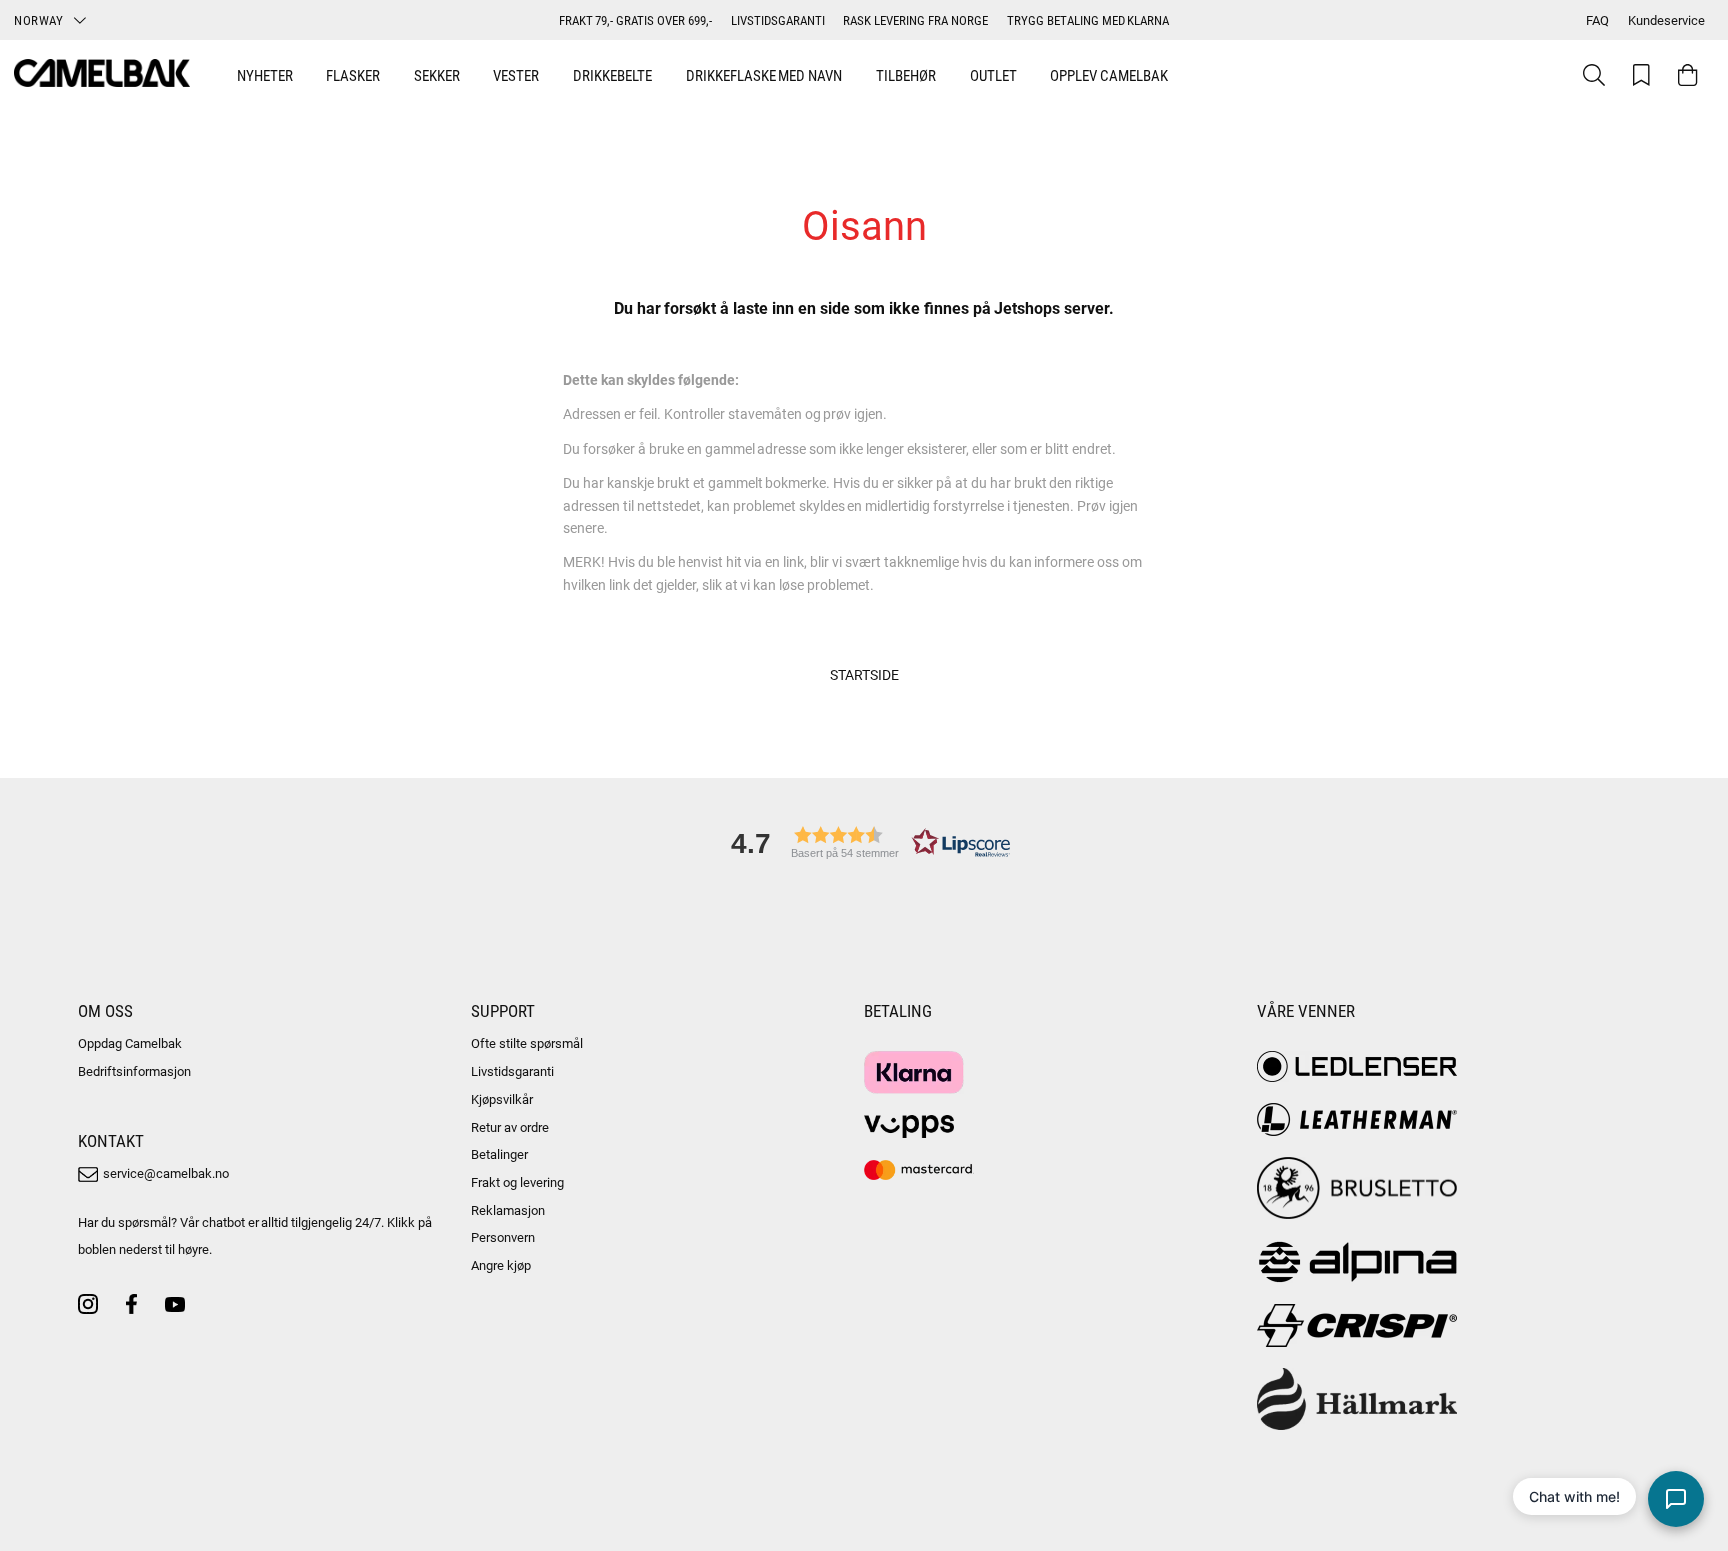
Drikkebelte (612, 75)
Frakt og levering (517, 1182)
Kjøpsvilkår (502, 1099)
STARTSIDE (864, 674)
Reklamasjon (508, 1210)
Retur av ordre (510, 1127)
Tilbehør (906, 75)
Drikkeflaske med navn (764, 75)
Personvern (503, 1237)
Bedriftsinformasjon (134, 1071)
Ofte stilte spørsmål (527, 1043)
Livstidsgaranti (512, 1071)
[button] (864, 842)
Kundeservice (1666, 20)
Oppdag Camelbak (130, 1043)
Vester (516, 75)
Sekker (437, 75)
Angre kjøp (501, 1265)
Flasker (353, 75)
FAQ (1597, 20)
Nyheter (265, 75)
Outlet (993, 75)
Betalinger (499, 1154)
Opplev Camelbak (1109, 75)
